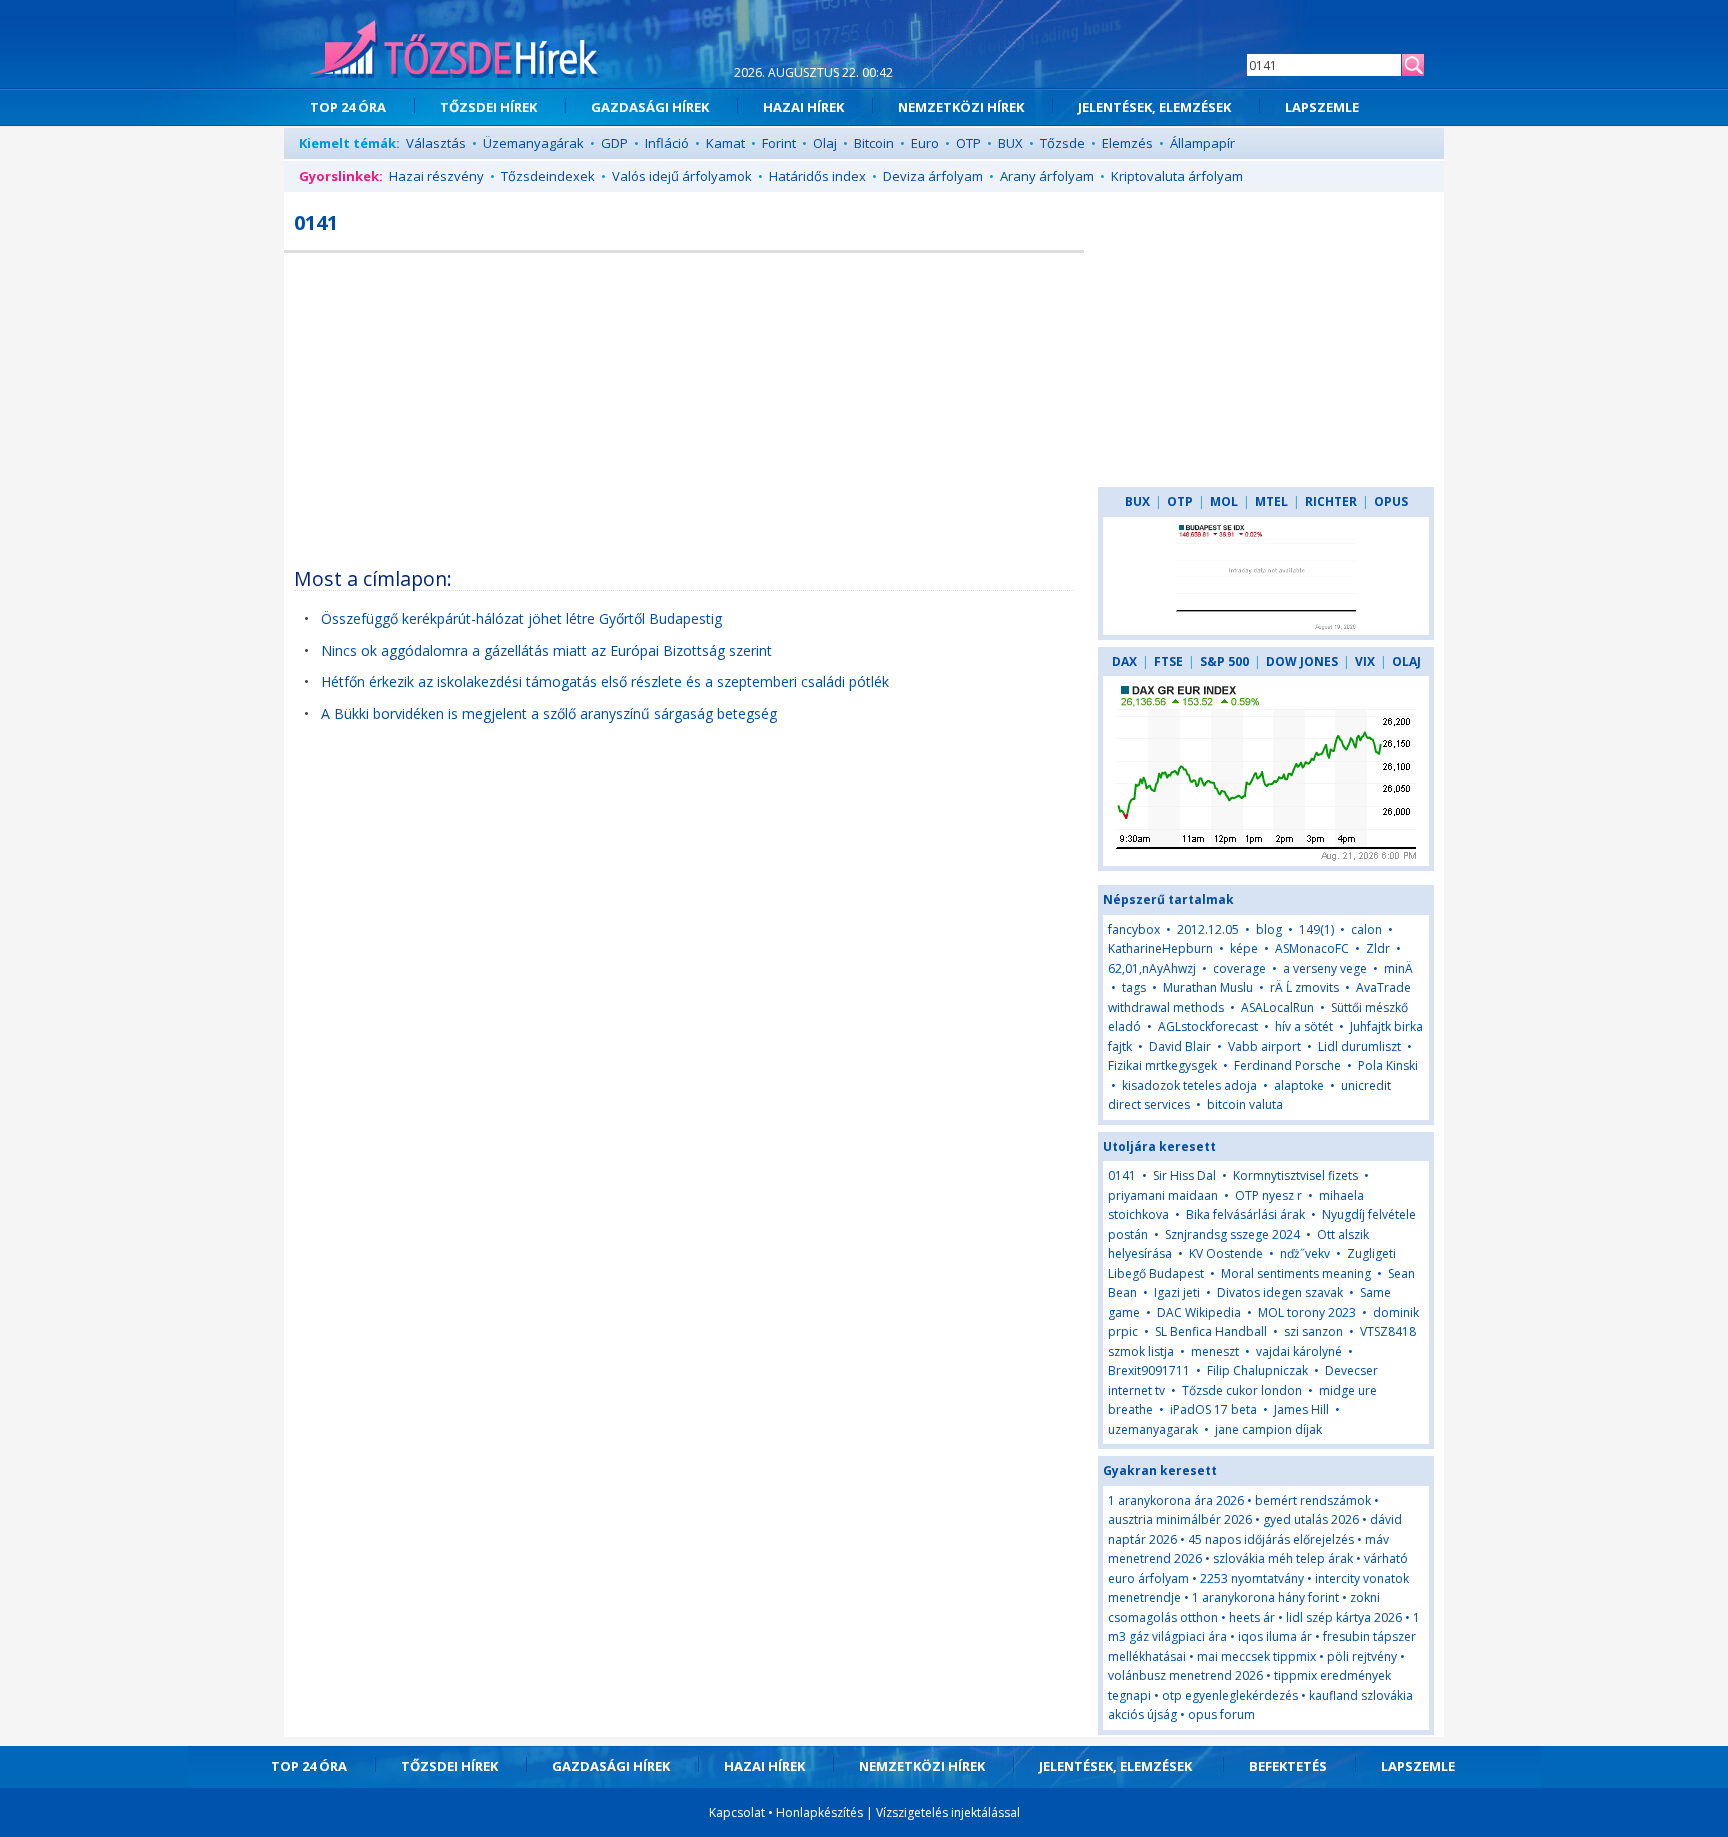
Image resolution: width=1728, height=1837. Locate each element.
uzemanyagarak (1153, 1429)
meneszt (1215, 1351)
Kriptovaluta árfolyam (1177, 176)
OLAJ (1406, 661)
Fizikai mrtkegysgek (1162, 1065)
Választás (436, 143)
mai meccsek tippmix (1256, 1656)
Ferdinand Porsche (1287, 1065)
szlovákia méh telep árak (1283, 1558)
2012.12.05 (1208, 929)
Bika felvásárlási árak (1245, 1214)
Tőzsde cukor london (1242, 1390)
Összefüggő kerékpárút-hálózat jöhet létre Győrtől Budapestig (521, 618)
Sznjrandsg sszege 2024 (1232, 1234)
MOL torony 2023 (1307, 1312)
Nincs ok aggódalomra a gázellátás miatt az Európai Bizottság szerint (546, 650)
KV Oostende (1226, 1253)
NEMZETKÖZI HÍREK (961, 107)
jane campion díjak (1268, 1429)
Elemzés (1127, 143)
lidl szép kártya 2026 (1344, 1617)
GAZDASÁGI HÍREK (650, 107)
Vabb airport (1264, 1046)
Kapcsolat (737, 1812)
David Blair (1180, 1046)
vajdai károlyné (1299, 1351)
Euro (925, 143)
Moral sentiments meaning (1296, 1273)
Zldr (1378, 948)
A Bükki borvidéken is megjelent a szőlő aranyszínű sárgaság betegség (549, 713)
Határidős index (817, 176)
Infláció (667, 143)
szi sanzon (1313, 1331)
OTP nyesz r (1268, 1195)
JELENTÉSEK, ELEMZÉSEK (1154, 107)
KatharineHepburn (1160, 948)
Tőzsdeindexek (548, 176)
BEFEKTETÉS (1288, 1766)
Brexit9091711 (1149, 1370)
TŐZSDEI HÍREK (488, 107)
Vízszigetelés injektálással (948, 1812)
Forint (779, 143)
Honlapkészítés (819, 1812)
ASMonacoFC (1312, 948)
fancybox (1134, 929)
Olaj (825, 143)
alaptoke (1299, 1085)
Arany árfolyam (1047, 176)
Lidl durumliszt (1359, 1046)
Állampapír (1202, 143)
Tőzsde (1062, 143)
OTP (968, 143)
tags (1134, 987)
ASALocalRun (1277, 1007)
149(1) (1316, 929)
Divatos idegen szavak (1280, 1292)
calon (1366, 929)
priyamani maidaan (1163, 1195)
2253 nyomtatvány (1252, 1578)
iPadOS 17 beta (1213, 1409)
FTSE (1168, 661)
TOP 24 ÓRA (348, 107)
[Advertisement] (684, 403)
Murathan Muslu (1208, 987)
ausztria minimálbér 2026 (1180, 1519)
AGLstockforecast (1208, 1026)
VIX (1365, 661)
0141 (1122, 1175)
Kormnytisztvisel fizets (1295, 1175)
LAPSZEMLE (1322, 107)
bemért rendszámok (1313, 1500)
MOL (1224, 501)
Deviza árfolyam (933, 176)
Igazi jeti (1177, 1292)
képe (1244, 948)
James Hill (1301, 1409)
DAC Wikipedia (1199, 1312)
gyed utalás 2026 (1311, 1519)
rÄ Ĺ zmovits (1304, 987)
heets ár (1252, 1617)
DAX (1124, 661)
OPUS (1391, 501)
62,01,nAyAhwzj (1152, 968)
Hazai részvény (436, 176)
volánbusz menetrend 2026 (1185, 1675)
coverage (1239, 968)
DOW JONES (1302, 661)
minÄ (1398, 968)
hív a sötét (1304, 1026)
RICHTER (1331, 501)
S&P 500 (1224, 661)
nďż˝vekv (1305, 1253)
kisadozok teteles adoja (1189, 1085)
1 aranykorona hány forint (1265, 1597)
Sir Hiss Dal (1184, 1175)
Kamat (725, 143)
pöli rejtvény (1362, 1656)
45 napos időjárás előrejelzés (1271, 1539)
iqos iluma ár (1275, 1636)
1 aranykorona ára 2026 (1176, 1500)
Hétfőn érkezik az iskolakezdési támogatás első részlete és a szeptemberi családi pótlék (605, 681)
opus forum (1221, 1714)
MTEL (1271, 501)
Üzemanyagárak (533, 143)
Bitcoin (874, 143)
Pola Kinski (1388, 1065)
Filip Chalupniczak (1257, 1370)
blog (1269, 929)
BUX (1010, 143)
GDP (614, 143)
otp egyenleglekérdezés (1230, 1695)
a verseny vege (1325, 968)
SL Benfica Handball (1211, 1331)
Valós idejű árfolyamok (682, 176)
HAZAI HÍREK (803, 107)
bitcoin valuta (1245, 1104)
